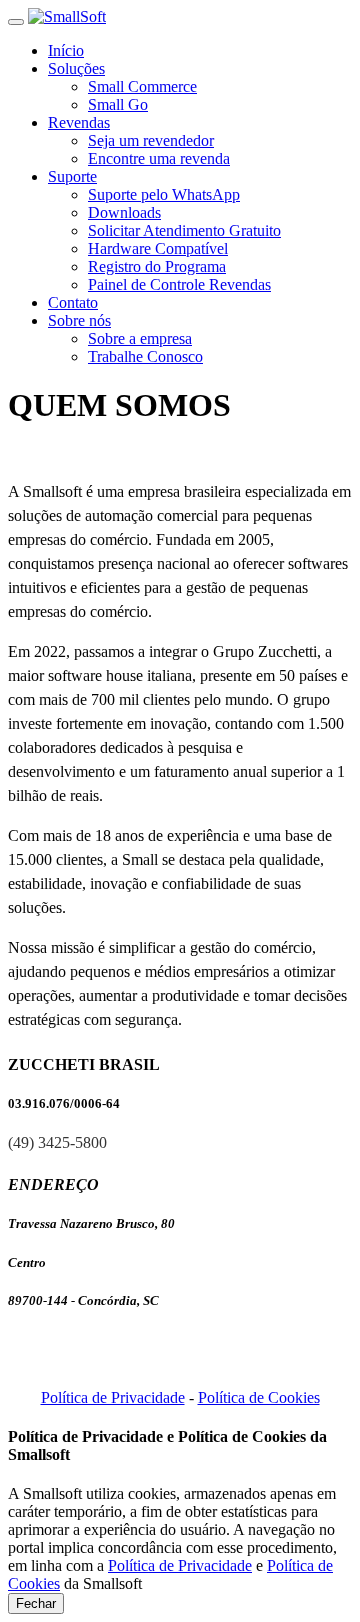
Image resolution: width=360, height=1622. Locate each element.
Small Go (118, 104)
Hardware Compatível (158, 248)
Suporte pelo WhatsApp (164, 194)
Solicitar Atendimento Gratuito (184, 230)
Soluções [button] (76, 68)
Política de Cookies (259, 1397)
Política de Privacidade (113, 1397)
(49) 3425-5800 (57, 1142)
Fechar (36, 1603)
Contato (73, 302)
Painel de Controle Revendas (179, 284)
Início (66, 50)
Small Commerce (142, 86)
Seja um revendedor (151, 140)
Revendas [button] (79, 122)
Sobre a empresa (140, 338)
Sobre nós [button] (79, 320)
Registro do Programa (157, 266)
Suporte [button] (72, 176)
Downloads (124, 212)
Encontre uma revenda (159, 158)
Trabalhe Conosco (145, 356)
